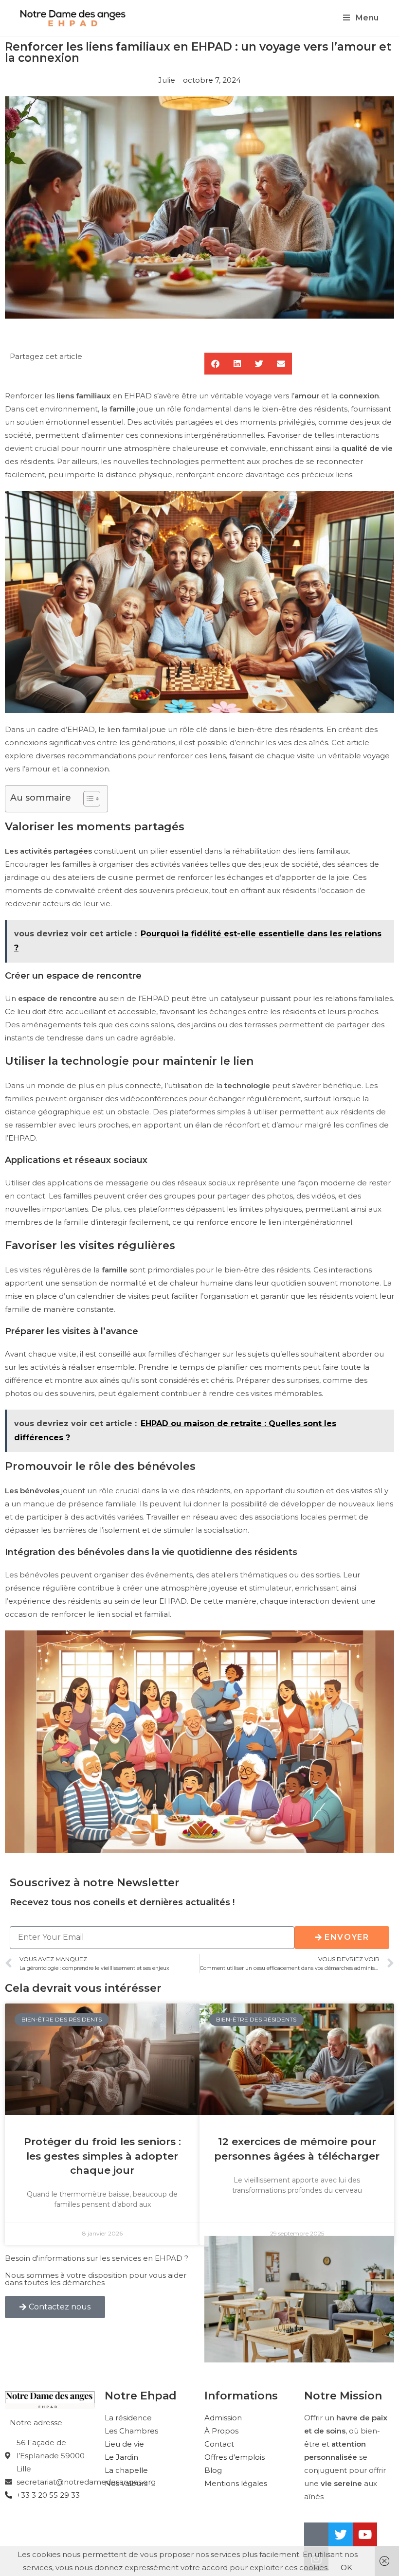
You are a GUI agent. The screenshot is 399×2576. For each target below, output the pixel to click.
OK (346, 2567)
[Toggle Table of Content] (87, 799)
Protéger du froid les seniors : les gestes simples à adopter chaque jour (102, 2156)
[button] (215, 364)
